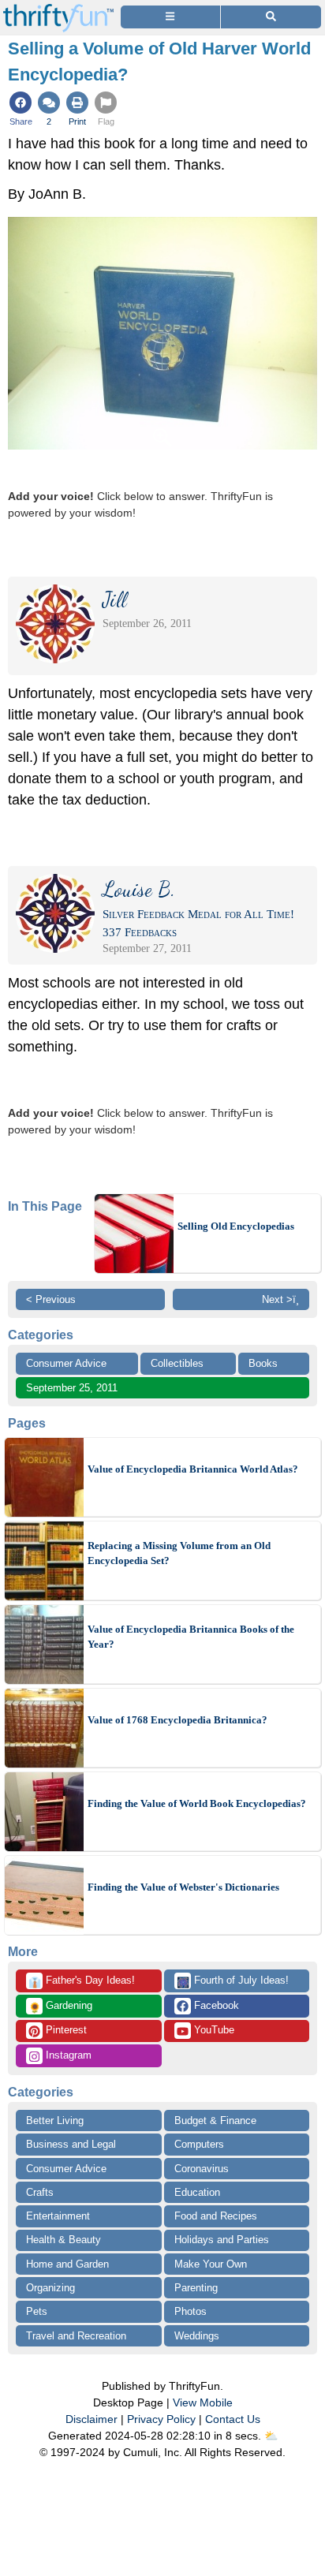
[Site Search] (271, 17)
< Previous (51, 1299)
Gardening (60, 2007)
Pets (37, 2311)
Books (263, 1363)
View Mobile (203, 2402)
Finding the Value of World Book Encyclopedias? (197, 1803)
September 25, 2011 (72, 1388)
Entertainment (58, 2216)
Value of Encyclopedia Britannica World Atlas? (193, 1469)
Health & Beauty (64, 2240)
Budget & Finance (215, 2121)
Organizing (50, 2288)
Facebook (215, 2005)
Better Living (55, 2121)
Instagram (67, 2055)
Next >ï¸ (280, 1299)
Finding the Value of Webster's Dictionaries (183, 1887)
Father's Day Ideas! (82, 1981)
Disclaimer (92, 2419)
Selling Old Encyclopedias (236, 1226)
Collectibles (177, 1363)
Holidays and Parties (222, 2240)
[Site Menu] (170, 17)
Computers (199, 2144)
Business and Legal (71, 2144)
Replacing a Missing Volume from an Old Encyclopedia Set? (179, 1553)
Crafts (40, 2192)
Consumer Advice (66, 1363)
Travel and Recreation (76, 2336)
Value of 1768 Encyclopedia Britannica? (177, 1720)
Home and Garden (67, 2264)
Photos (191, 2311)
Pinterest (65, 2030)
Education (197, 2192)
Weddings (197, 2336)
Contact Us (233, 2419)
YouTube (213, 2030)
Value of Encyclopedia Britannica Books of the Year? (191, 1637)
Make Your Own (211, 2264)
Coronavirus (202, 2169)
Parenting (196, 2288)
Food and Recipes (216, 2216)
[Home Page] (58, 9)
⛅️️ (271, 2436)
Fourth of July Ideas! (233, 1981)
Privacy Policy (161, 2419)
